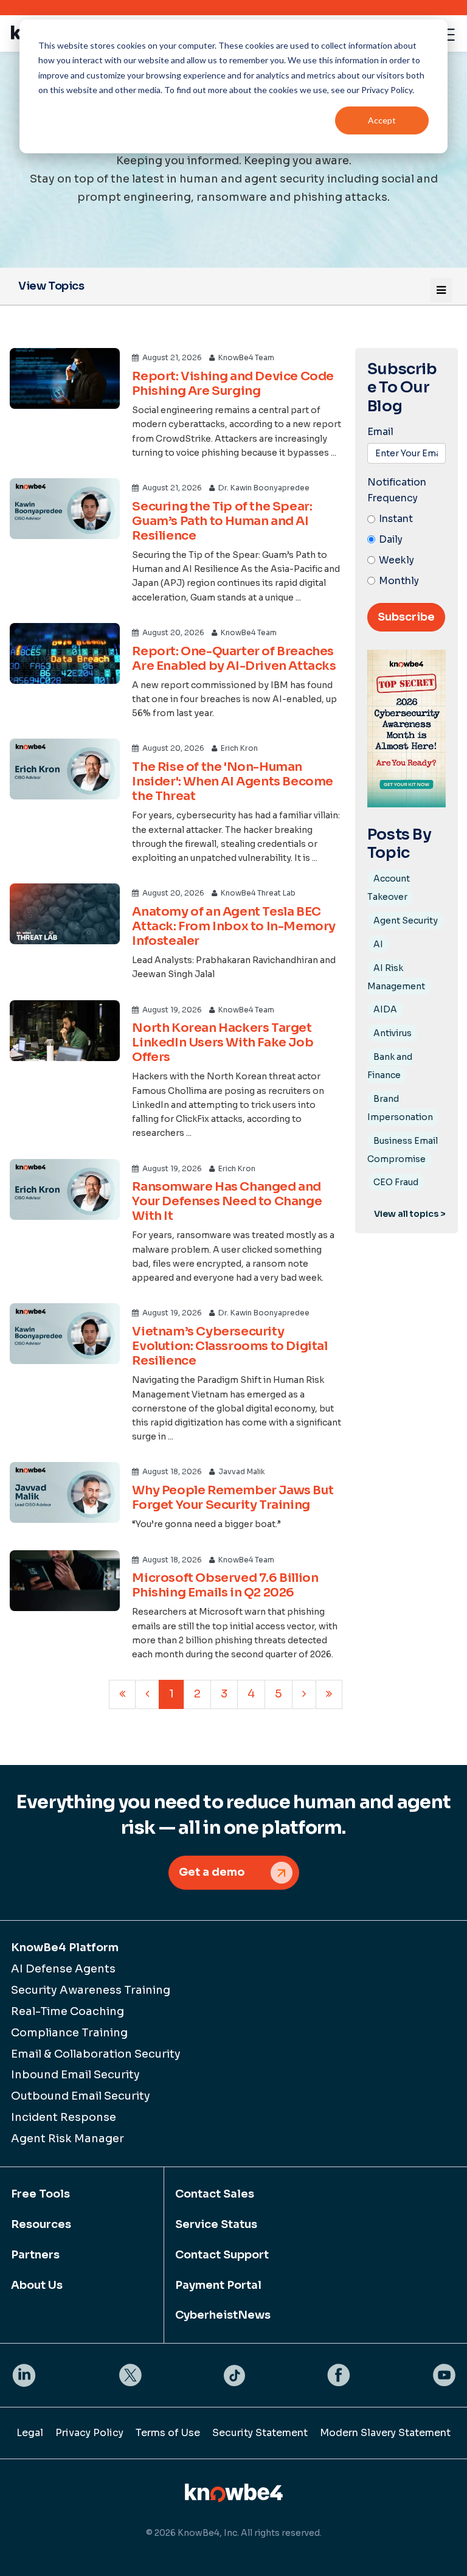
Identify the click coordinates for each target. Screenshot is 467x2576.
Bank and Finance (390, 1066)
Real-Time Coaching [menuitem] (67, 2011)
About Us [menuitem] (37, 2285)
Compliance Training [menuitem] (69, 2033)
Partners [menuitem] (35, 2255)
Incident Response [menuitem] (64, 2117)
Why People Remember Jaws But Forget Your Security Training (233, 1498)
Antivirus (393, 1033)
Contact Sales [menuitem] (215, 2194)
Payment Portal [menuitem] (218, 2285)
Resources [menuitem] (41, 2224)
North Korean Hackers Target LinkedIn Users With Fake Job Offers (223, 1043)
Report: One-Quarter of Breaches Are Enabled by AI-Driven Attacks (234, 659)
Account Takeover (389, 888)
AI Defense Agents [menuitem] (63, 1969)
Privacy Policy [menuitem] (89, 2433)
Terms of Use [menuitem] (168, 2433)
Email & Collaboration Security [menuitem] (96, 2054)
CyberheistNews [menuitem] (223, 2315)
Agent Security (406, 921)
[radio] (406, 520)
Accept (382, 120)
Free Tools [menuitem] (40, 2194)
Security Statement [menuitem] (260, 2433)
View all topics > (410, 1214)
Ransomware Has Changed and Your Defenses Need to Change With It (227, 1201)
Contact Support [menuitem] (222, 2255)
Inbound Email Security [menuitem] (75, 2075)
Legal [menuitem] (30, 2433)
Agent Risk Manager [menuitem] (67, 2139)
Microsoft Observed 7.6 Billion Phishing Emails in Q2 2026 (225, 1585)
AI (378, 944)
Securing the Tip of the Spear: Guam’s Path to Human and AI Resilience (222, 521)
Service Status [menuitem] (216, 2224)
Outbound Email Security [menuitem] (81, 2096)
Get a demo (212, 1872)
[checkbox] (406, 550)
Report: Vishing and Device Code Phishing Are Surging (233, 384)
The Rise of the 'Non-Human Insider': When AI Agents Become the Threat (233, 782)
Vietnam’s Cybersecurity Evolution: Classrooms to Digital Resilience (230, 1346)
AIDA (385, 1009)
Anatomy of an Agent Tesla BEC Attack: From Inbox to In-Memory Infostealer (234, 926)
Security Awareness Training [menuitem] (91, 1990)
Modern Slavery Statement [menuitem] (385, 2433)
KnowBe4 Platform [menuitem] (65, 1948)
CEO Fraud (396, 1182)
